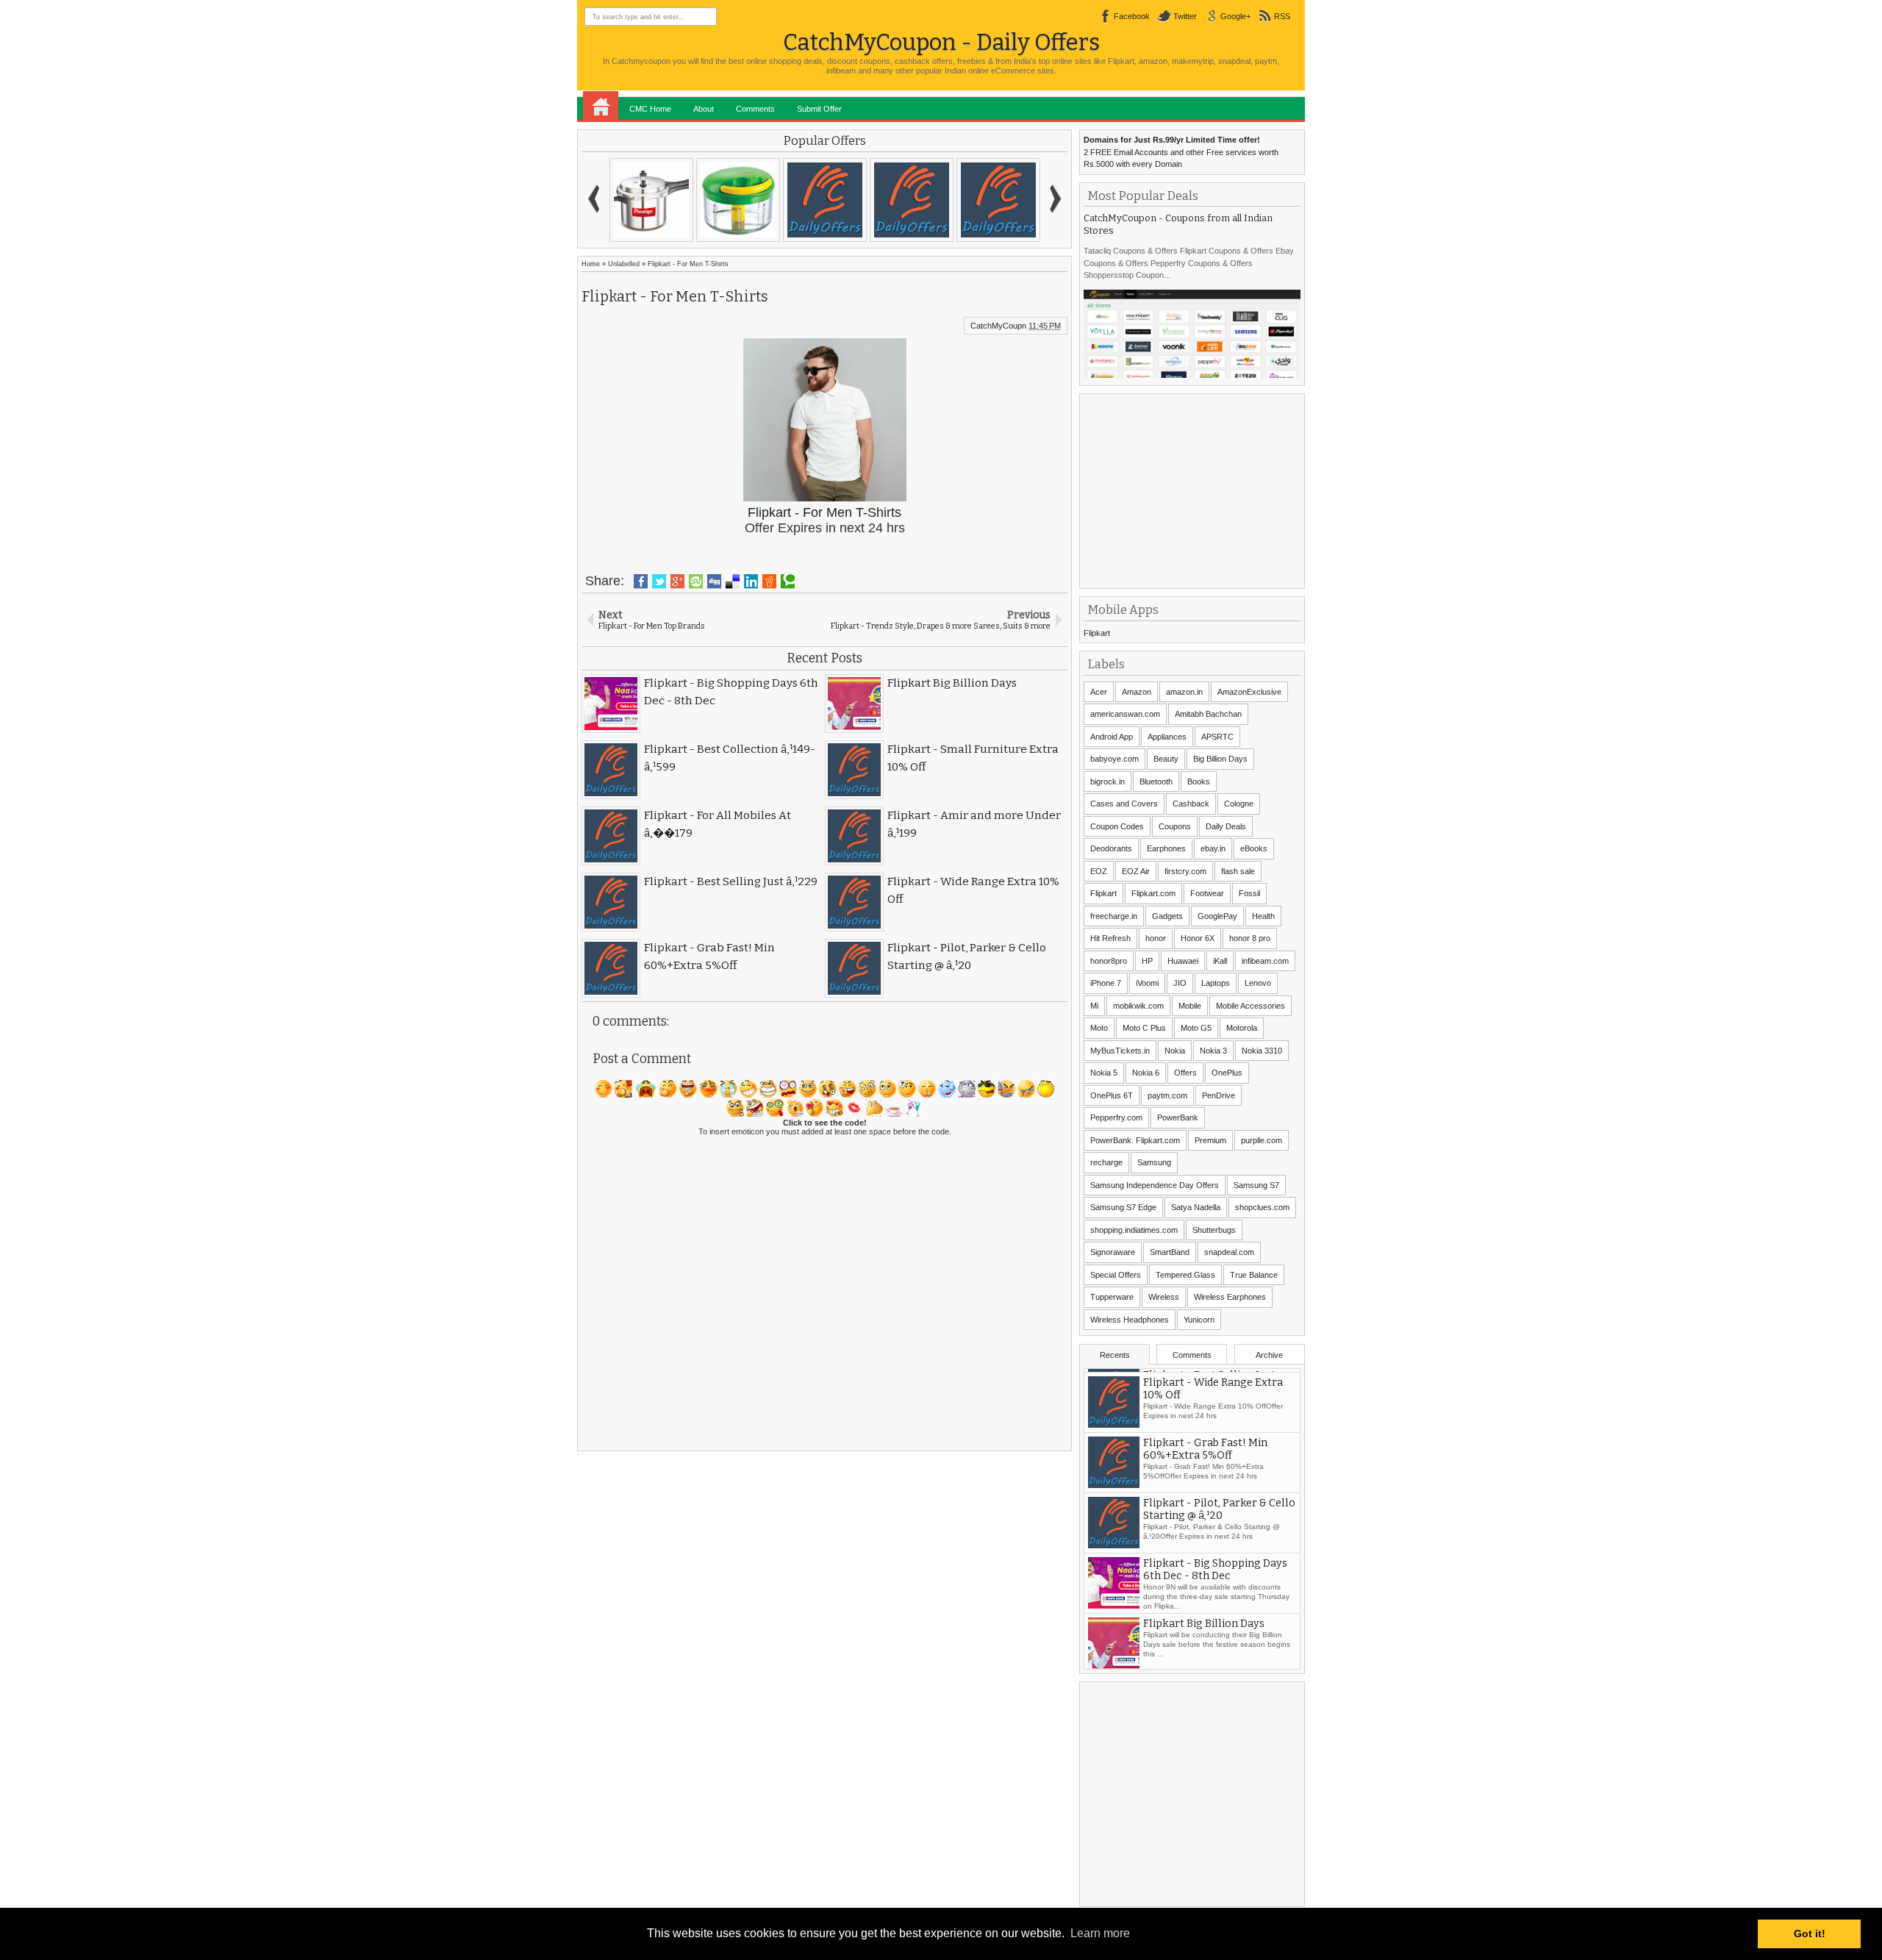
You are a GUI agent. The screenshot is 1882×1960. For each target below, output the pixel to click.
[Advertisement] (1194, 490)
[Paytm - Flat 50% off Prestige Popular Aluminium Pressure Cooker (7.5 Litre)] (651, 200)
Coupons (1175, 826)
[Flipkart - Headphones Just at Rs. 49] (912, 200)
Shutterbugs (1214, 1230)
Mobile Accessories (1251, 1006)
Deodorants (1111, 848)
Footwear (1207, 893)
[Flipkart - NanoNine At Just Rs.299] (825, 200)
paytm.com (1167, 1095)
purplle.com (1262, 1140)
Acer (1099, 692)
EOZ (1099, 871)
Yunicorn (1199, 1320)
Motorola (1242, 1028)
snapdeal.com (1229, 1252)
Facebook (1132, 16)
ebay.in (1213, 848)
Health (1263, 916)
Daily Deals (1226, 826)
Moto (1099, 1028)
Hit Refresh (1110, 938)
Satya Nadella (1196, 1207)
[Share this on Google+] (677, 582)
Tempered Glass (1185, 1275)
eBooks (1254, 848)
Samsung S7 (1256, 1185)
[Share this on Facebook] (641, 582)
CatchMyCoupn (998, 326)
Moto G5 (1196, 1028)
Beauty (1166, 759)
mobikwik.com (1138, 1006)
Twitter (1185, 16)
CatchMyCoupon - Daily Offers (941, 42)
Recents (1115, 1355)
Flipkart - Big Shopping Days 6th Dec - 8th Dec (1215, 1626)
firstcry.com (1185, 871)
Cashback (1191, 804)
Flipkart (1097, 633)
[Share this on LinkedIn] (751, 582)
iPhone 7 (1106, 983)
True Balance (1254, 1275)
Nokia (1175, 1051)
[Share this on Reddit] (769, 582)
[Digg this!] (714, 582)
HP (1147, 961)
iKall (1220, 961)
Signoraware (1113, 1252)
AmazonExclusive (1249, 692)
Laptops (1216, 983)
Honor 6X (1198, 938)
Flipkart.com (1153, 893)
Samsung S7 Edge (1123, 1207)
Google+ (1235, 16)
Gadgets (1167, 916)
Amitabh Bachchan (1208, 714)
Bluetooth (1156, 782)
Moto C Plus (1144, 1028)
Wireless (1164, 1297)
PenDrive (1219, 1095)
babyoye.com (1114, 759)
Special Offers (1116, 1275)
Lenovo (1258, 983)
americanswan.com (1125, 714)
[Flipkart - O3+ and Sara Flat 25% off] (998, 200)
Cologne (1239, 804)
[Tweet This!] (659, 582)
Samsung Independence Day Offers (1155, 1185)
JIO (1180, 983)
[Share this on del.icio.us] (733, 582)
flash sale (1238, 871)
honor (1156, 938)
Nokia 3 (1213, 1051)
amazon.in (1184, 692)
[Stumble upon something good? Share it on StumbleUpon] (696, 582)
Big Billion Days (1220, 759)
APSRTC (1217, 737)
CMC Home (650, 109)
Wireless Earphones (1230, 1297)
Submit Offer (819, 109)
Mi (1094, 1006)
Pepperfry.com (1116, 1117)
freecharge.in (1114, 916)
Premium (1210, 1140)
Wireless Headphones (1130, 1320)
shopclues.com (1262, 1207)
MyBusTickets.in (1120, 1051)
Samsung (1154, 1162)
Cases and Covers (1124, 804)
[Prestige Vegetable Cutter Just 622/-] (738, 200)
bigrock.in (1108, 782)
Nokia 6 (1146, 1073)
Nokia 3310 (1262, 1051)
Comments (755, 109)
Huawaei (1183, 961)
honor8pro (1109, 961)
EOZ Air (1136, 871)
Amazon (1137, 692)
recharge (1106, 1162)
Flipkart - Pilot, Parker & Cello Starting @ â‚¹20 (1219, 1566)
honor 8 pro (1250, 938)
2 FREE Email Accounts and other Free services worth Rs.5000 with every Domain (1181, 152)
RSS (1282, 16)
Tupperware (1112, 1297)
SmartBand (1170, 1252)
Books (1199, 782)
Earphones (1166, 848)
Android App (1112, 737)
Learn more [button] (1100, 1933)
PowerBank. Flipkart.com (1135, 1140)
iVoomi (1147, 983)
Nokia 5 (1104, 1073)
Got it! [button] (1810, 1934)
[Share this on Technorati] (788, 582)
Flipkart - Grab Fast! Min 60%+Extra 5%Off (1205, 1506)
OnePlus (1227, 1073)
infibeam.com (1265, 961)
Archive (1269, 1355)
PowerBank (1178, 1117)
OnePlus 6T (1112, 1095)
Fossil (1249, 893)
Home (601, 106)
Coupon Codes (1117, 826)
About (704, 109)
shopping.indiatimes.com (1134, 1230)
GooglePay (1217, 916)
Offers (1185, 1073)
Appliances (1167, 737)
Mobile (1190, 1006)
